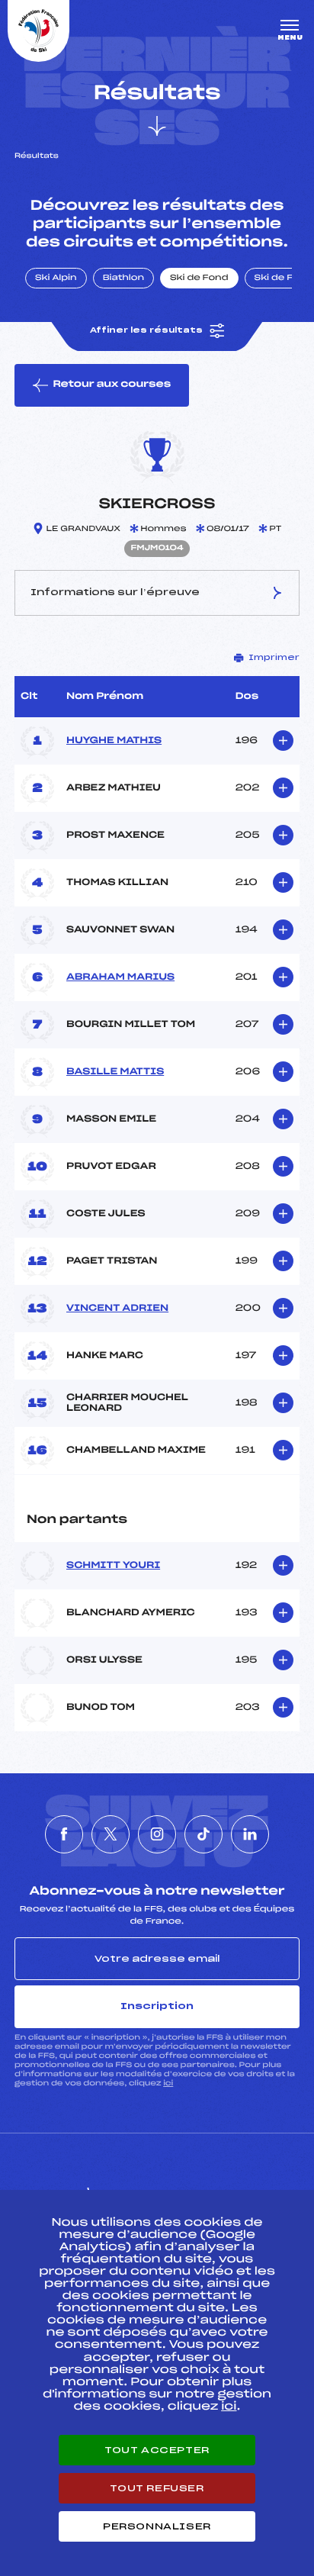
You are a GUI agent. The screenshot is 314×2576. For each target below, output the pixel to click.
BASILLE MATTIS (115, 1072)
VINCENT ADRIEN (117, 1309)
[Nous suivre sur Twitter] (111, 1834)
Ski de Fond (199, 279)
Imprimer (274, 658)
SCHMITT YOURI (113, 1566)
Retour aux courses (112, 385)
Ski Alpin (56, 279)
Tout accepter (157, 2450)
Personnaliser (157, 2526)
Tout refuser (157, 2488)
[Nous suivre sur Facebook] (64, 1834)
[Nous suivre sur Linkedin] (250, 1834)
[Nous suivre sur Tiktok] (203, 1834)
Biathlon (123, 279)
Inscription (157, 2006)
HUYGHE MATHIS (114, 741)
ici (168, 2083)
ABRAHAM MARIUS (120, 977)
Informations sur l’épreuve (115, 592)
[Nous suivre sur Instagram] (157, 1834)
